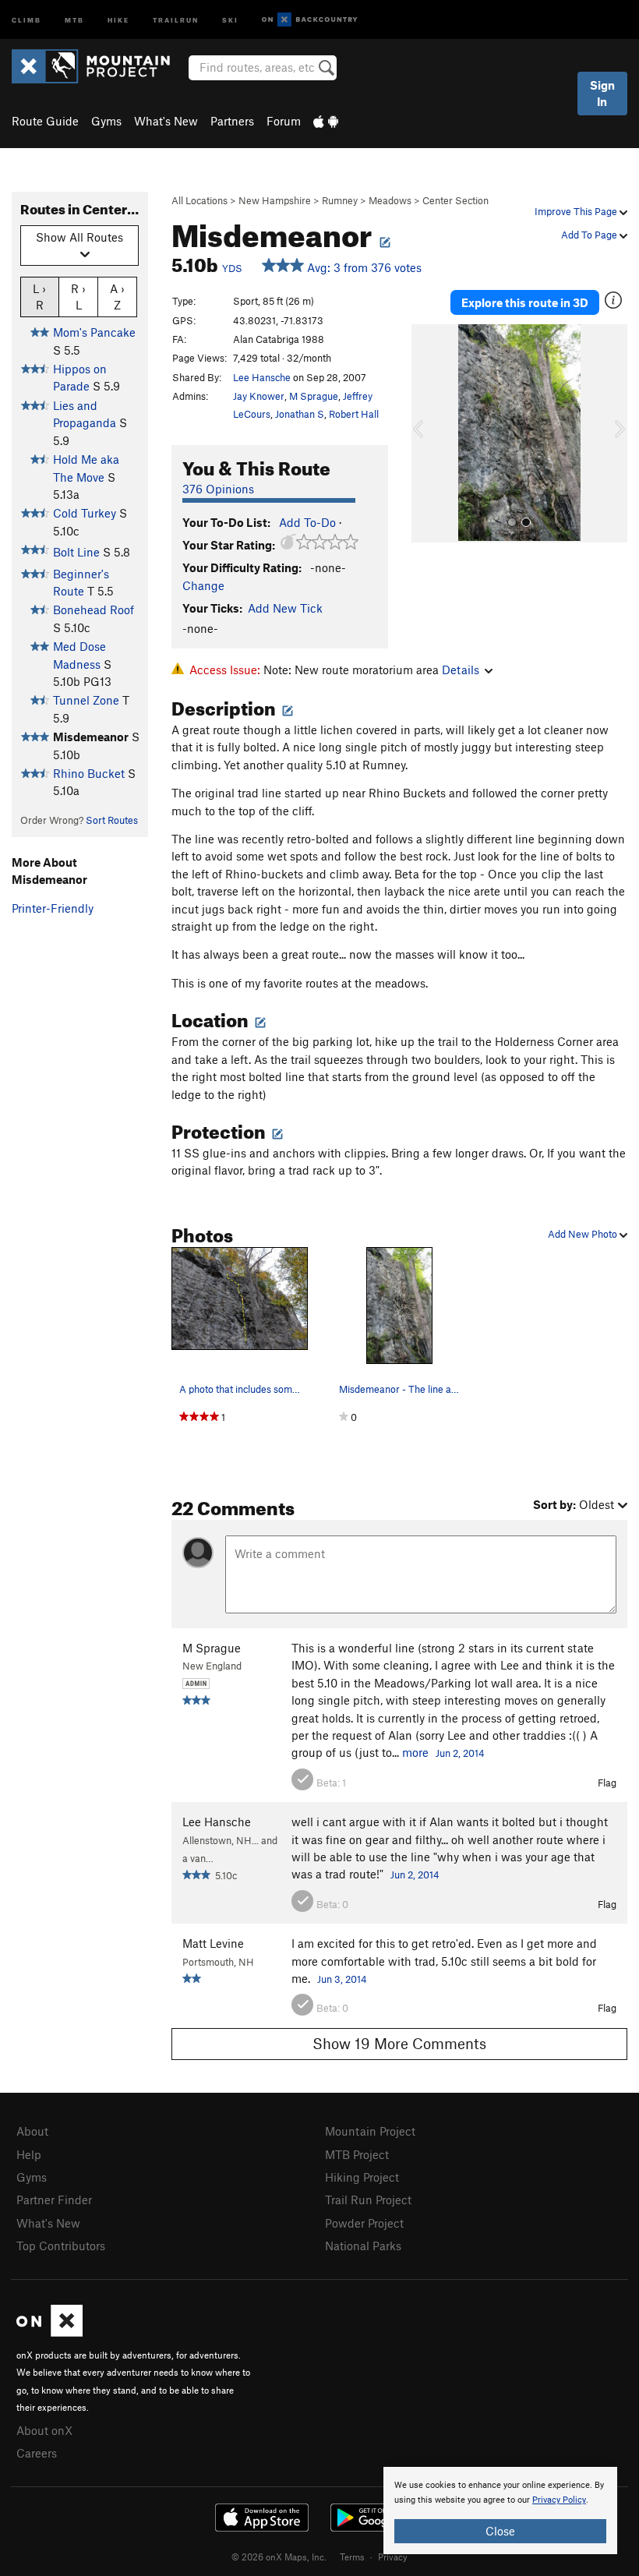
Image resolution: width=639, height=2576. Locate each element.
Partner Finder (54, 2200)
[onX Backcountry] (310, 20)
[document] (500, 2511)
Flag (607, 1783)
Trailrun (176, 19)
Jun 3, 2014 (342, 1979)
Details (461, 670)
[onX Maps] (49, 2332)
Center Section (455, 200)
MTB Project (357, 2154)
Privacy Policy (559, 2500)
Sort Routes (112, 820)
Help (29, 2154)
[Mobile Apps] (326, 121)
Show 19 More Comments (399, 2043)
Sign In (602, 93)
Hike (118, 19)
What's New (166, 121)
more (415, 1752)
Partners (232, 121)
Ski (230, 19)
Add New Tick (285, 608)
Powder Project (364, 2223)
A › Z (117, 297)
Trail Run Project (368, 2200)
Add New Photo (584, 1234)
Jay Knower (259, 396)
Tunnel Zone (86, 700)
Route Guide (45, 121)
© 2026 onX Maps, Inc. (279, 2557)
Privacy (393, 2557)
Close (500, 2531)
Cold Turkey (85, 513)
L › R (39, 297)
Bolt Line (76, 552)
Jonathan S (300, 414)
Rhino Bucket (89, 773)
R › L (78, 297)
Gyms (106, 121)
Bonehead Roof (94, 610)
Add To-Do (307, 522)
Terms (352, 2557)
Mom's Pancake (94, 332)
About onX (44, 2430)
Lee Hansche (262, 377)
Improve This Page (577, 211)
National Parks (363, 2246)
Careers (37, 2453)
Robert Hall (354, 414)
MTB (74, 19)
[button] (427, 433)
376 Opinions (218, 489)
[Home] (99, 66)
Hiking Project (362, 2177)
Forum (284, 121)
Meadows (390, 200)
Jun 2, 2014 (460, 1753)
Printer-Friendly (53, 908)
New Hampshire (275, 200)
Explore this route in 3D (525, 302)
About (32, 2131)
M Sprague (314, 396)
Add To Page (590, 235)
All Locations (199, 200)
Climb (26, 19)
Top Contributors (61, 2246)
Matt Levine (213, 1943)
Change (203, 585)
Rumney (340, 200)
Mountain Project (370, 2131)
